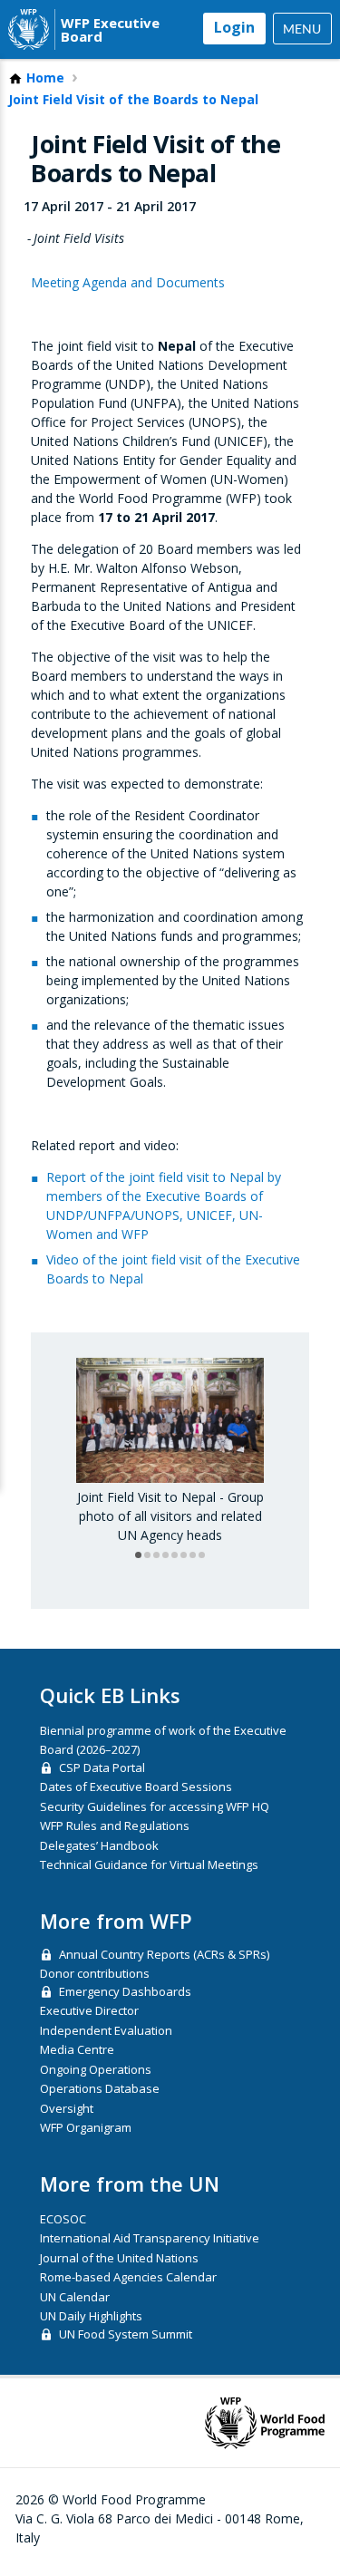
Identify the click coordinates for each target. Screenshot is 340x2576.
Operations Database (100, 2088)
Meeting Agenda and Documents (128, 282)
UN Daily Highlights (91, 2316)
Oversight (67, 2108)
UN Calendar (75, 2297)
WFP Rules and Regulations (115, 1825)
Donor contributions (95, 1973)
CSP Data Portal (102, 1767)
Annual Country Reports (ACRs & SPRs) (164, 1954)
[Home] (29, 29)
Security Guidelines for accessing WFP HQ (155, 1806)
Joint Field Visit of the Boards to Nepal (133, 100)
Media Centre (77, 2049)
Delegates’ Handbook (99, 1845)
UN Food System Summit (126, 2334)
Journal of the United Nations (119, 2258)
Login (234, 27)
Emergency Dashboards (125, 1991)
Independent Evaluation (106, 2030)
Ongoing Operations (96, 2069)
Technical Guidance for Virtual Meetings (149, 1864)
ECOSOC (63, 2219)
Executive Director (89, 2010)
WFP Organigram (86, 2127)
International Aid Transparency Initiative (150, 2238)
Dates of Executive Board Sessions (136, 1787)
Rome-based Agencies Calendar (128, 2277)
